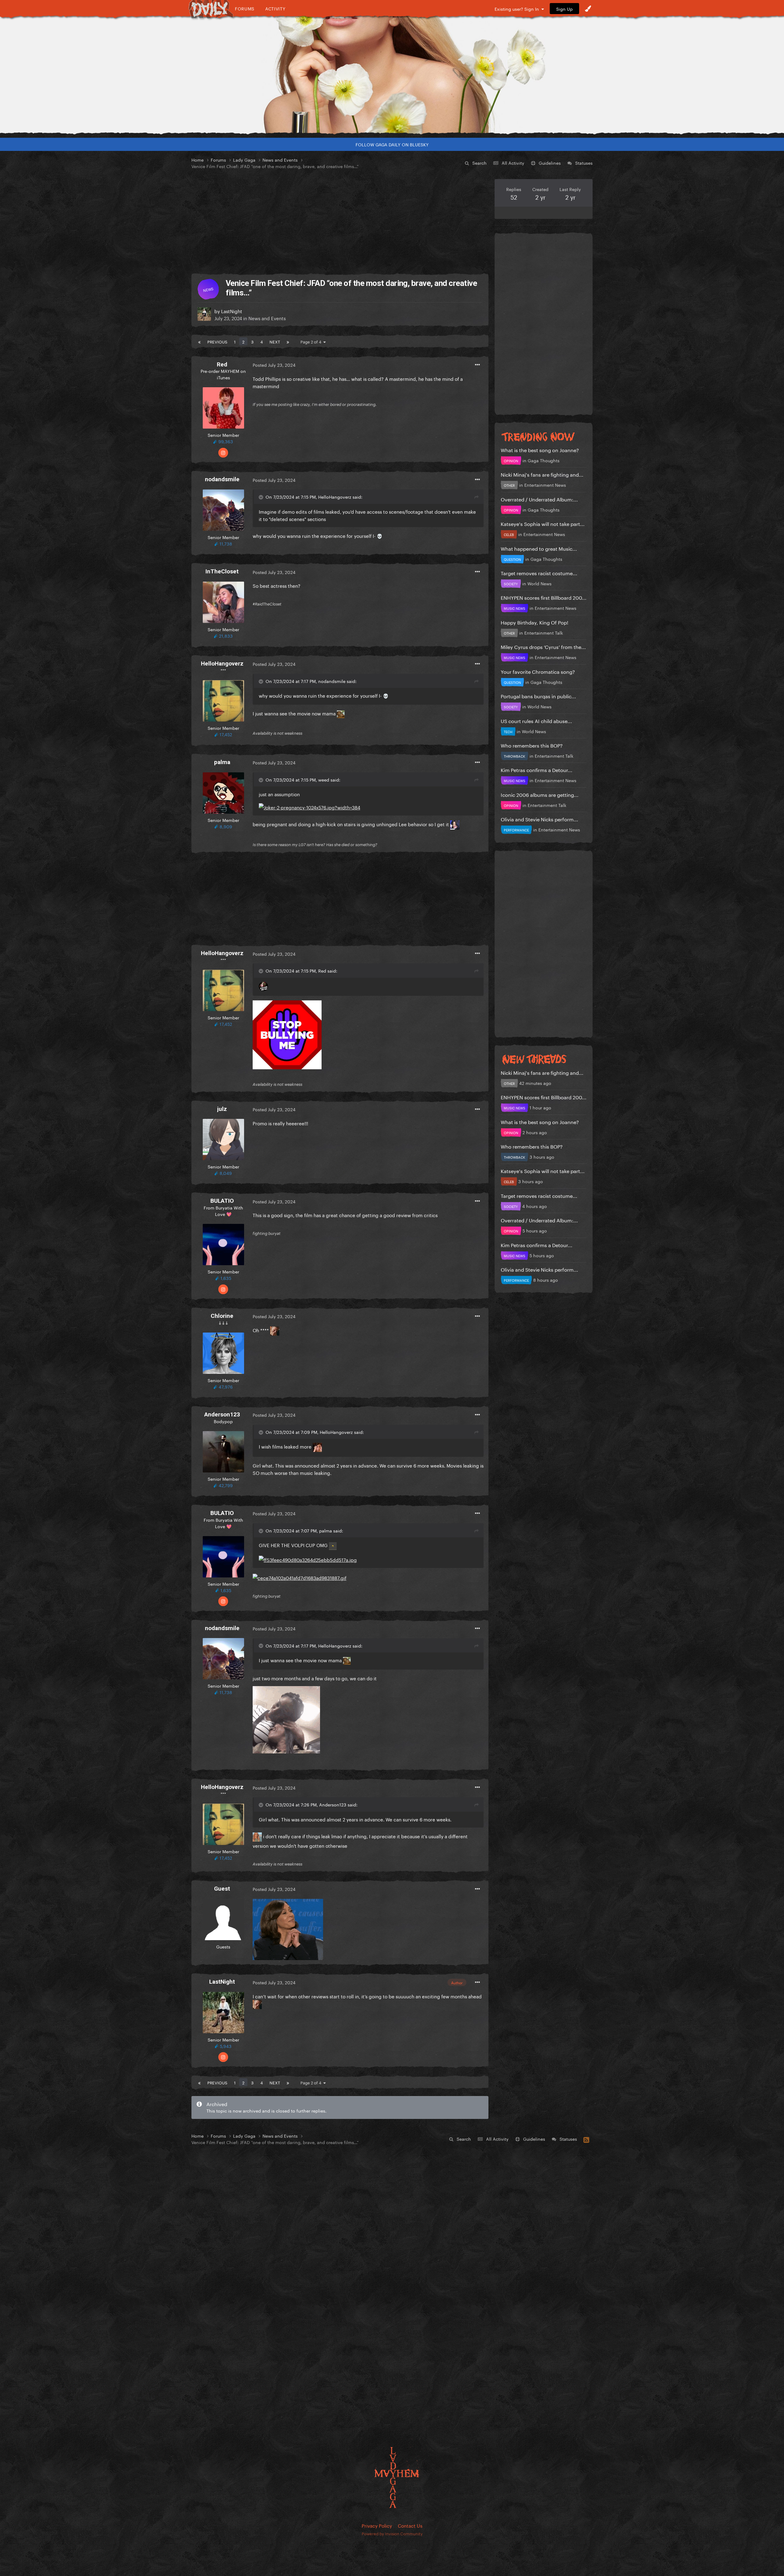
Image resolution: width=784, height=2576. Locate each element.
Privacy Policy (377, 2525)
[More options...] (477, 365)
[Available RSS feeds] (586, 2139)
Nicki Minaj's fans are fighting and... (542, 474)
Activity (275, 8)
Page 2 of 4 (312, 341)
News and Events (267, 318)
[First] (199, 341)
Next (275, 341)
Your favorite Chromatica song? (538, 671)
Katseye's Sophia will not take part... (543, 523)
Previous (217, 341)
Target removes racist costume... (539, 573)
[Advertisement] (340, 222)
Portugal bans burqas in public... (538, 696)
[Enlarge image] (309, 806)
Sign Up (564, 9)
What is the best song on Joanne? (540, 450)
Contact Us (410, 2525)
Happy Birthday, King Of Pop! (535, 622)
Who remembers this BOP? (532, 745)
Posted (274, 365)
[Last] (288, 341)
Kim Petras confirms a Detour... (537, 769)
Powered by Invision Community (392, 2533)
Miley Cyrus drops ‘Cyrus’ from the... (543, 646)
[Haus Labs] (392, 75)
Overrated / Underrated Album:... (539, 499)
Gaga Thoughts (544, 460)
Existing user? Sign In (518, 9)
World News (539, 583)
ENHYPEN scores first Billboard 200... (544, 597)
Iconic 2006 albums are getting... (540, 794)
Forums (245, 8)
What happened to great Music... (539, 548)
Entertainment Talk (544, 632)
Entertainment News (545, 485)
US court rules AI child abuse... (536, 720)
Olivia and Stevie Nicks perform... (539, 819)
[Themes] (588, 9)
